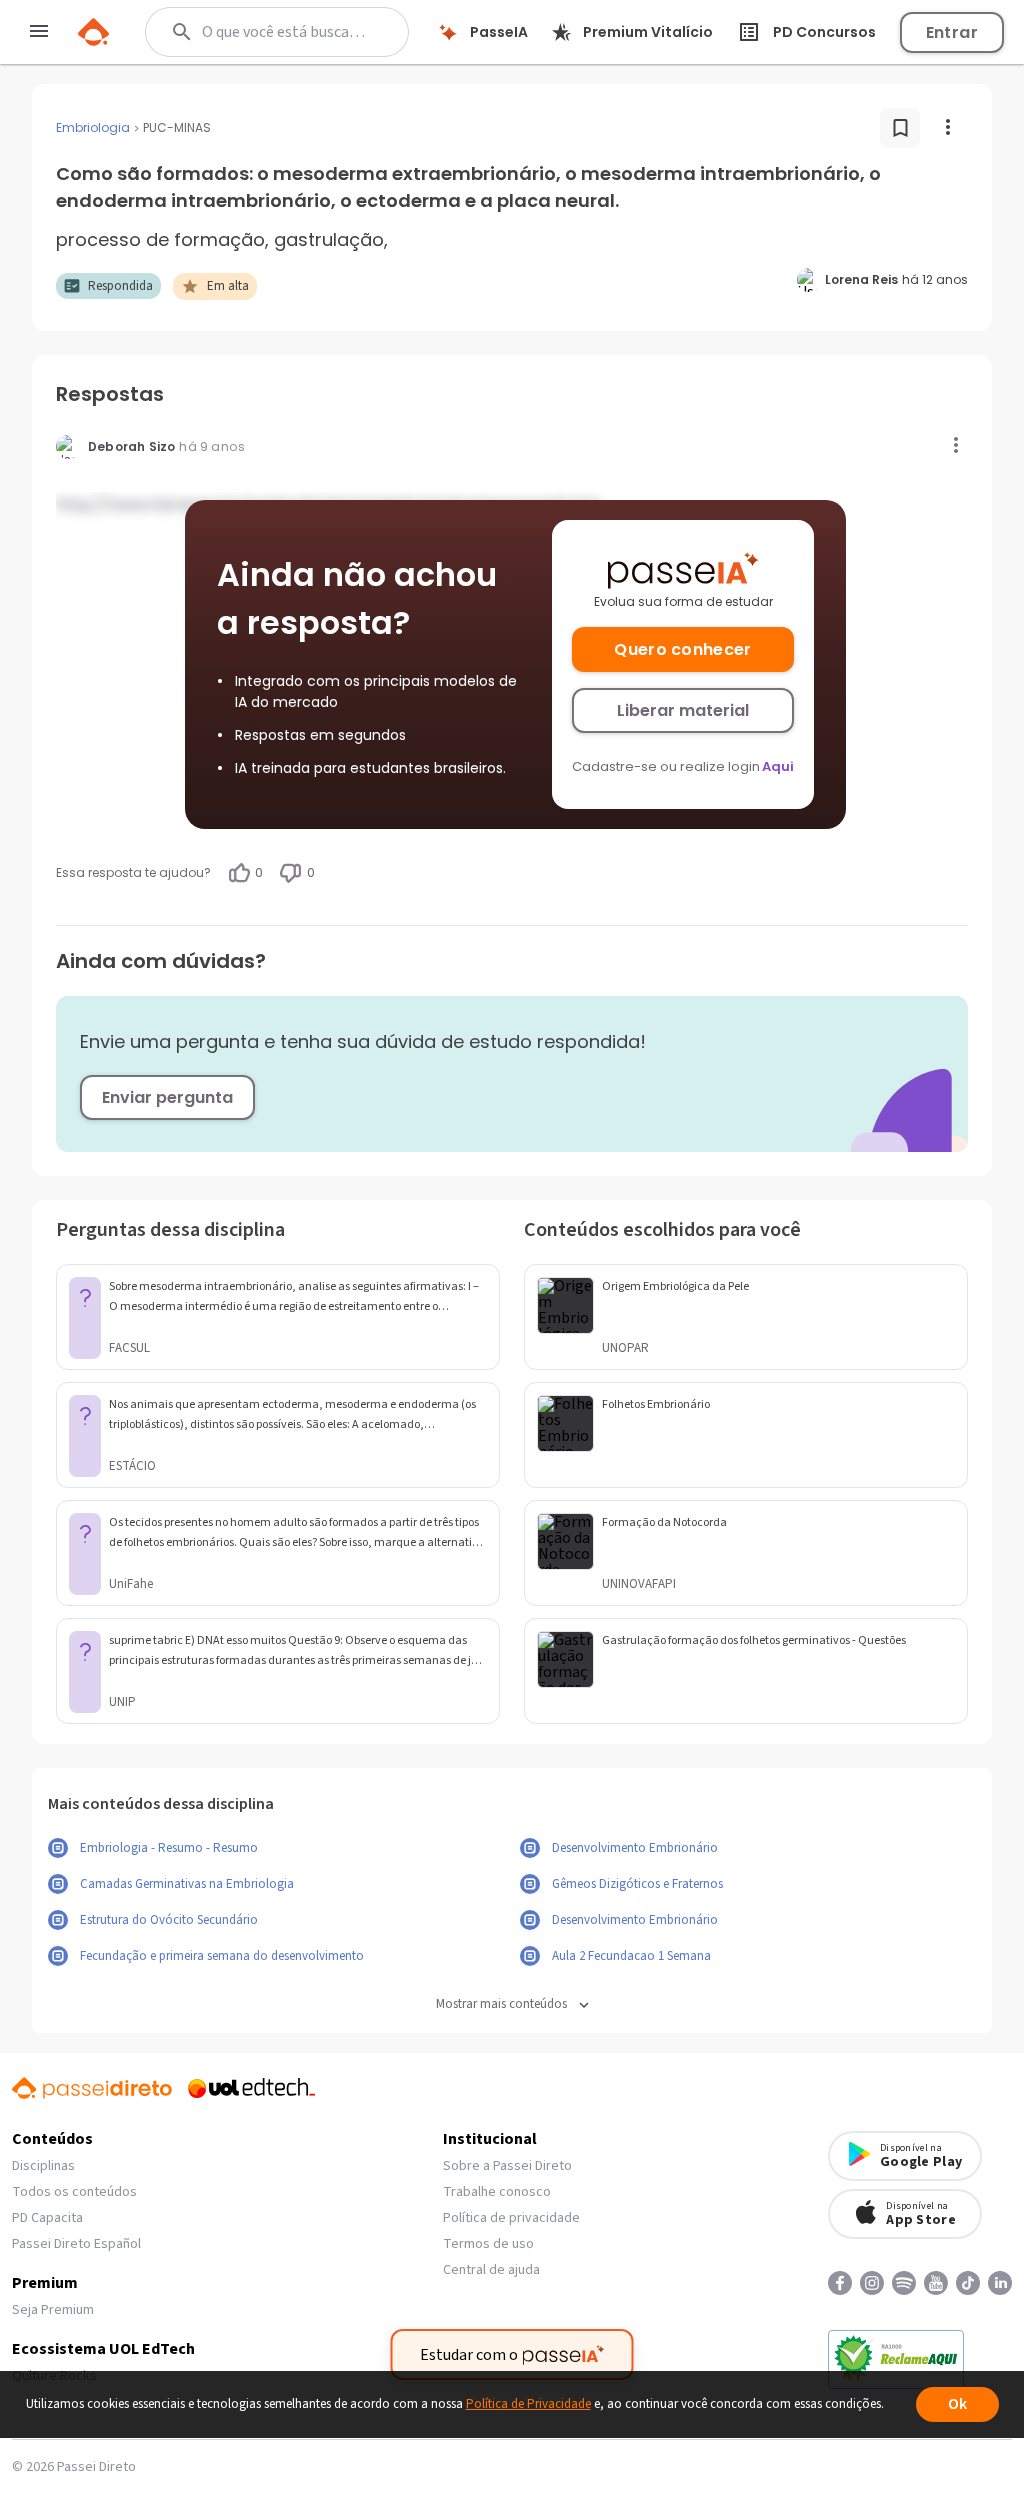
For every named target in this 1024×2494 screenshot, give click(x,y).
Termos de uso (488, 2244)
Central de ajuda (491, 2270)
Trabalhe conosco (497, 2192)
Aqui (778, 766)
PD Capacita (47, 2218)
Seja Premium (53, 2310)
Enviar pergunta (167, 1097)
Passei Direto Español (76, 2244)
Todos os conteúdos (74, 2192)
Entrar (952, 32)
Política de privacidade (511, 2218)
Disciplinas (43, 2166)
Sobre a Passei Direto (507, 2166)
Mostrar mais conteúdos (501, 2004)
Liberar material (683, 710)
